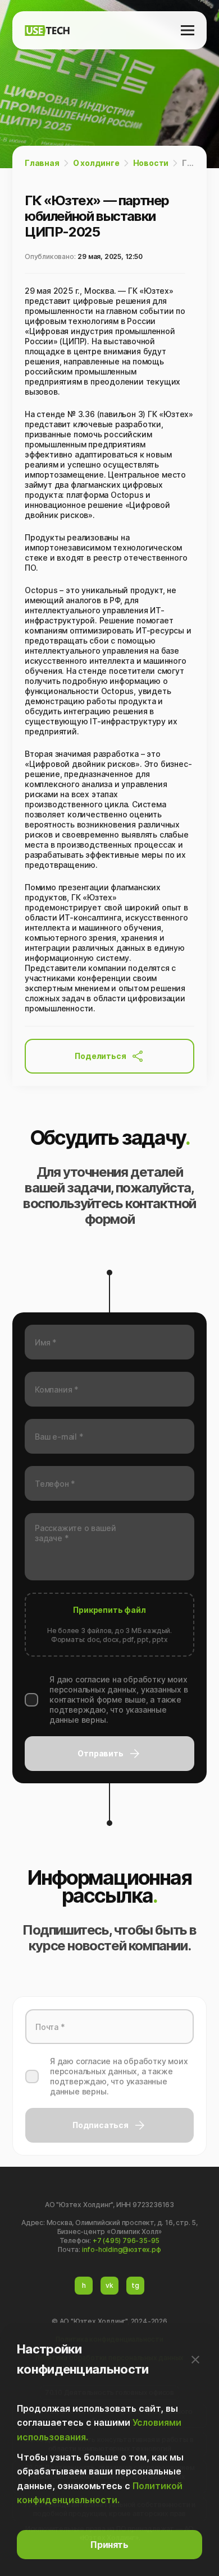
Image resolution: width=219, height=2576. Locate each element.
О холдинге (96, 163)
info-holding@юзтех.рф (122, 2249)
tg (135, 2285)
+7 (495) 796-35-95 (126, 2240)
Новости (151, 163)
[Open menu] (188, 30)
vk (109, 2285)
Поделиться (100, 1056)
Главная (42, 163)
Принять (109, 2545)
